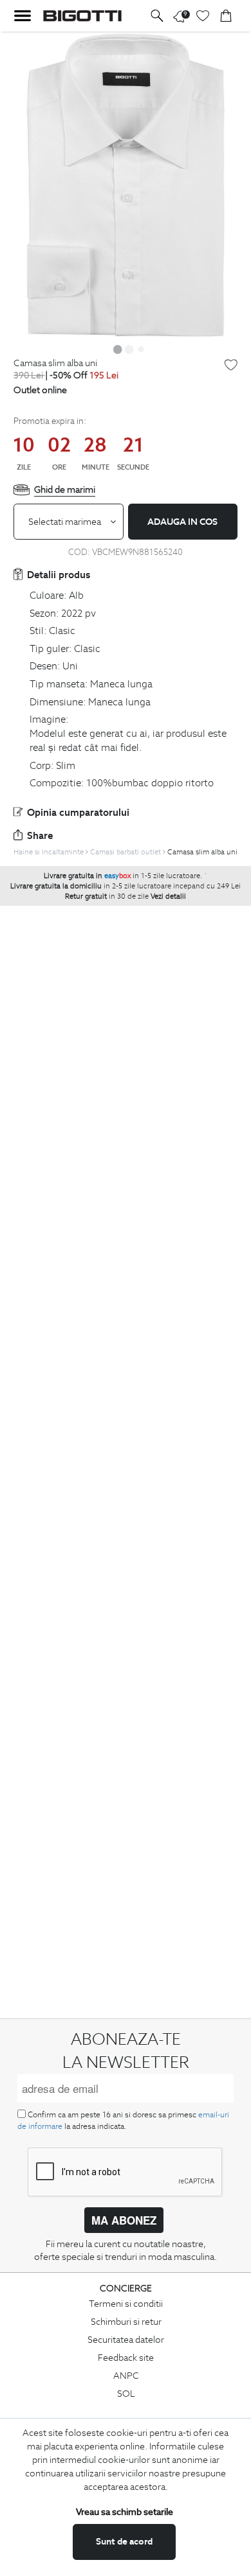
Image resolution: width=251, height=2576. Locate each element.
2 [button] (129, 349)
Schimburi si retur (126, 2322)
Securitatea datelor (126, 2340)
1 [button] (118, 349)
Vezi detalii (168, 896)
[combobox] (69, 522)
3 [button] (141, 349)
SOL (126, 2394)
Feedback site (126, 2358)
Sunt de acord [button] (124, 2541)
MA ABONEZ (124, 2220)
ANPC (126, 2376)
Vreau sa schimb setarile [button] (125, 2512)
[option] (126, 185)
